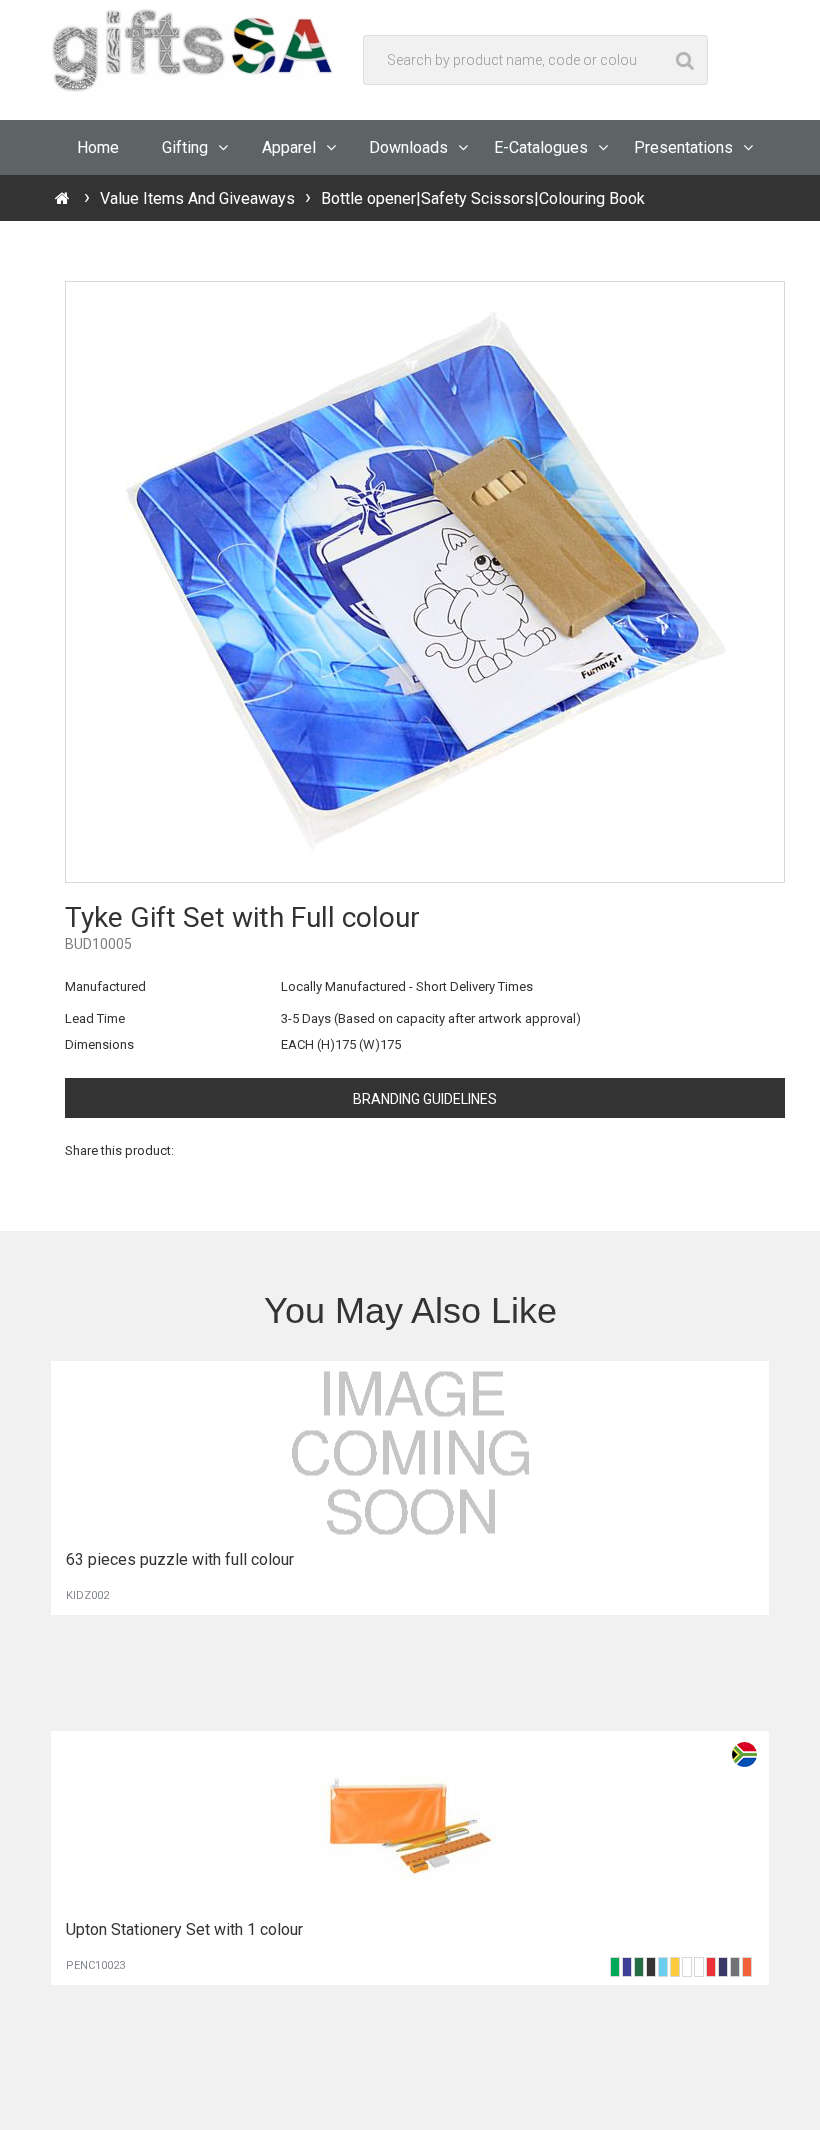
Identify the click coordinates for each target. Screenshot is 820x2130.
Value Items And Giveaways (197, 198)
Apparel (289, 147)
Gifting (185, 147)
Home (98, 147)
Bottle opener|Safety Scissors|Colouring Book (483, 198)
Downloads (408, 147)
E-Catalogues (541, 147)
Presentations (683, 147)
